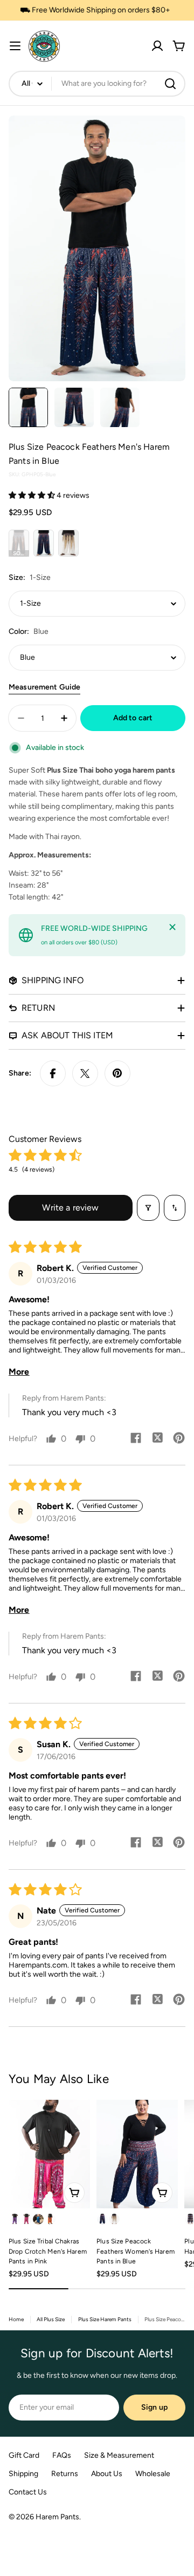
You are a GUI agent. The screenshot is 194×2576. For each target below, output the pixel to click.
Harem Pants (57, 2517)
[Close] (172, 927)
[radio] (19, 543)
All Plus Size (51, 2319)
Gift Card (24, 2455)
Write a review (70, 1208)
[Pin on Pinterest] (117, 1073)
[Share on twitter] (157, 1439)
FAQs (62, 2455)
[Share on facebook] (136, 1439)
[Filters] (148, 1208)
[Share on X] (85, 1073)
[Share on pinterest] (179, 1439)
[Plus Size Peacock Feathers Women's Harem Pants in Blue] (137, 2154)
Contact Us (28, 2492)
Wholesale (153, 2474)
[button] (33, 495)
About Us (107, 2474)
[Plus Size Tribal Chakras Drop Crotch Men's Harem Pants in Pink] (49, 2154)
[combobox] (97, 84)
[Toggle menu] (15, 46)
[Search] (170, 84)
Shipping (23, 2474)
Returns (65, 2474)
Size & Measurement (119, 2455)
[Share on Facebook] (53, 1073)
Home (16, 2319)
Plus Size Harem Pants (105, 2319)
